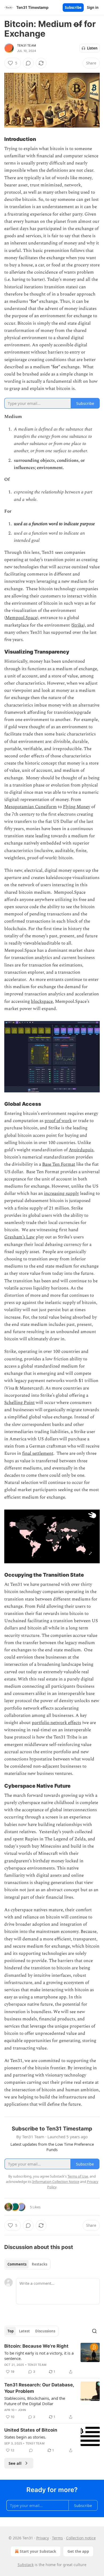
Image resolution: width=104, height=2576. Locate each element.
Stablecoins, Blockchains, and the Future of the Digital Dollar (35, 2401)
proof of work (58, 1121)
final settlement (38, 1453)
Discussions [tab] (45, 2331)
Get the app (78, 2551)
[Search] (94, 2331)
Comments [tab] (17, 2264)
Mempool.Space (21, 618)
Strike (78, 625)
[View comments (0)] (28, 63)
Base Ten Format (59, 1164)
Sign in (93, 7)
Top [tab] (11, 2331)
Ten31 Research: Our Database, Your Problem (39, 2388)
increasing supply (61, 1193)
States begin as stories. (25, 2437)
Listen (92, 48)
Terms (57, 2538)
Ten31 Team (27, 45)
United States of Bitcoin (31, 2430)
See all (15, 2463)
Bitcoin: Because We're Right (36, 2346)
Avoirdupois (81, 1150)
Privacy (43, 2538)
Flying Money (77, 807)
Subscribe (73, 7)
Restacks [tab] (39, 2264)
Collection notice (81, 2538)
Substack (26, 2565)
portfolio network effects (56, 1723)
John (22, 2410)
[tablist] (27, 2264)
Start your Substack (38, 2551)
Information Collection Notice (56, 2182)
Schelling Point (19, 1403)
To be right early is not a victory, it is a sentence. (39, 2356)
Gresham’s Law (19, 1237)
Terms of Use (78, 2176)
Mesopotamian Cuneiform (31, 807)
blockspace (42, 1001)
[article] (52, 2359)
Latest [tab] (24, 2331)
